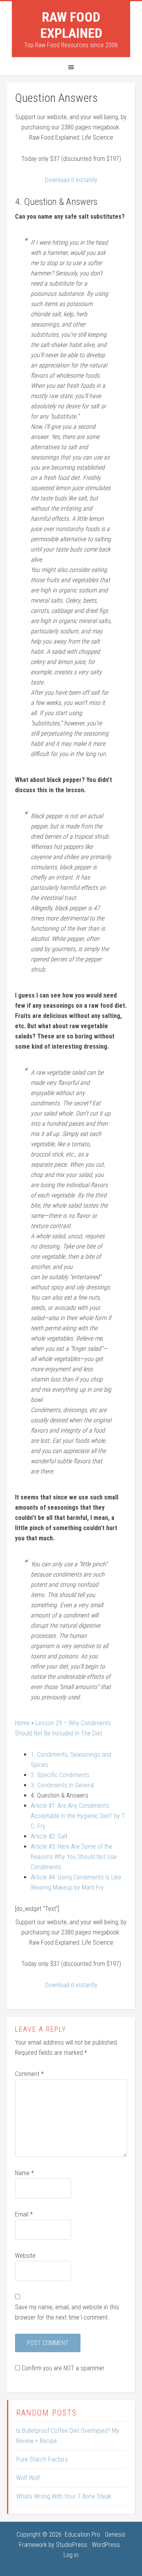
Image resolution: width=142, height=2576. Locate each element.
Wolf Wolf (28, 2478)
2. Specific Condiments (60, 1775)
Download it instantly (71, 180)
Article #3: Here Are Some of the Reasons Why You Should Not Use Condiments (74, 1857)
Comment (29, 2074)
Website (25, 2256)
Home (22, 1723)
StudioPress (72, 2545)
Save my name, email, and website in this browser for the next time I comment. (67, 2312)
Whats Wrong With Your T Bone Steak (64, 2496)
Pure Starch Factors (42, 2459)
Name (24, 2173)
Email (24, 2214)
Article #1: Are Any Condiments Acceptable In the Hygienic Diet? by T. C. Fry (78, 1816)
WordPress (106, 2545)
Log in (71, 2555)
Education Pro (82, 2535)
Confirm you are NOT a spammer (62, 2368)
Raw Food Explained (71, 25)
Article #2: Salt (49, 1836)
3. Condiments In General (63, 1785)
